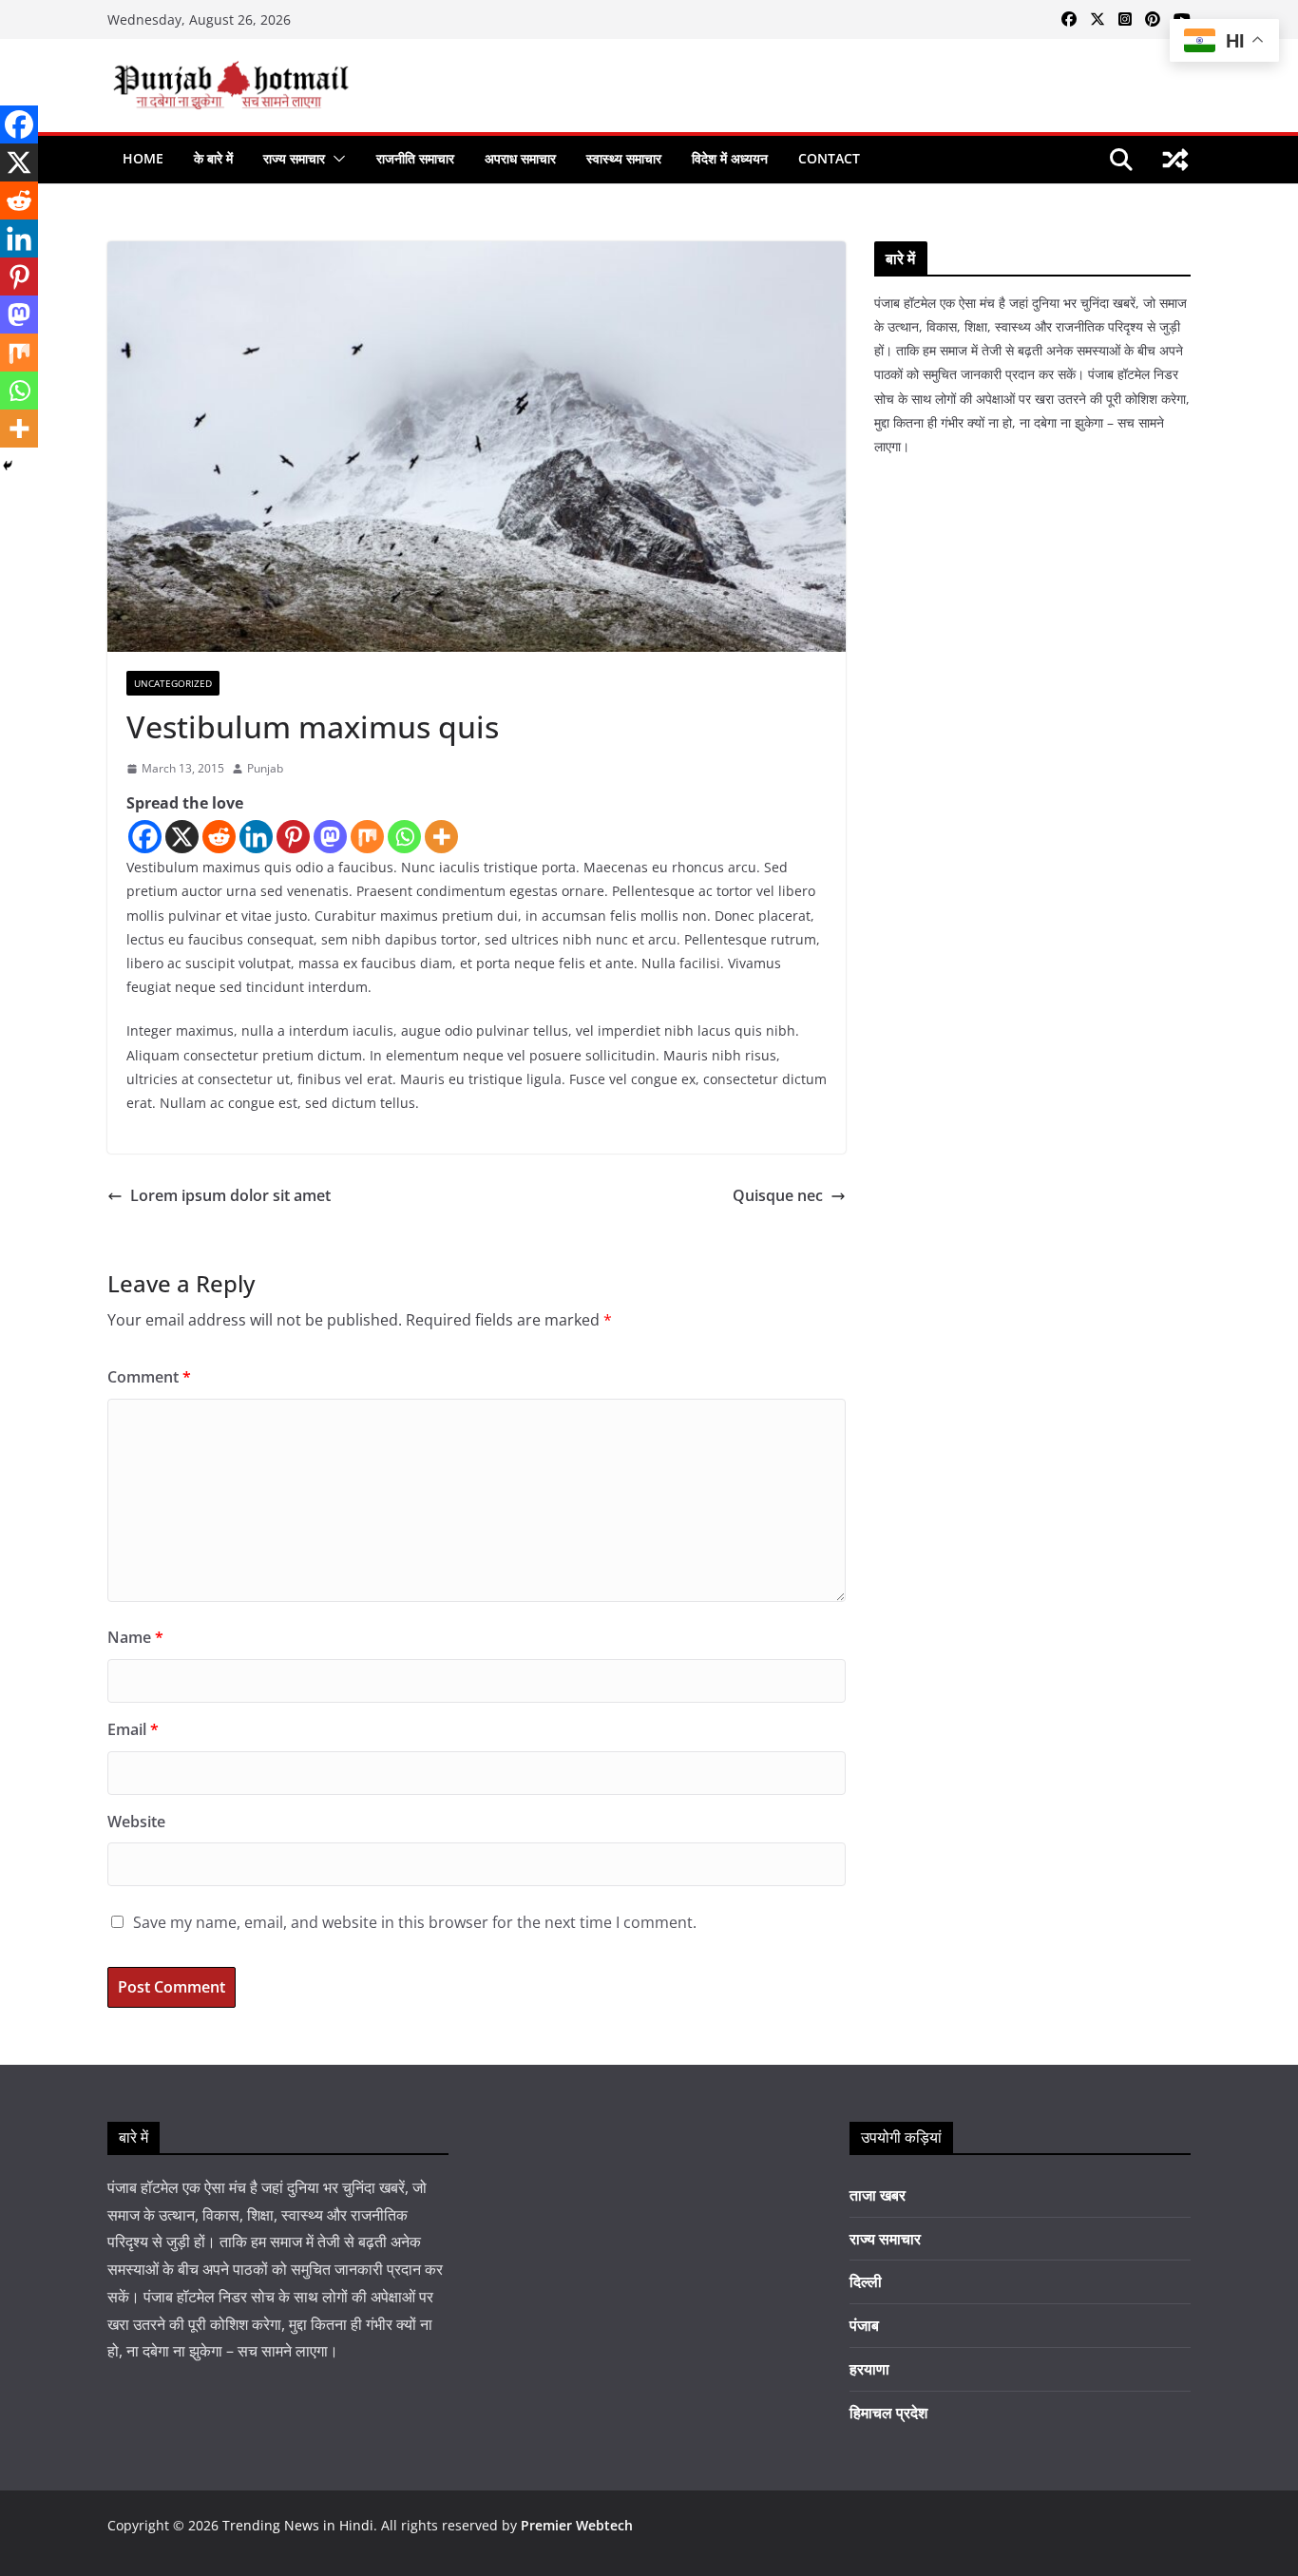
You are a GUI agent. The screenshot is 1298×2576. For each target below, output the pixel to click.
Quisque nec (778, 1195)
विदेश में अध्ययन (730, 158)
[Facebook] (145, 837)
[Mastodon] (330, 837)
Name (135, 1637)
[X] (182, 837)
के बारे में (213, 158)
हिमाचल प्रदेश (888, 2413)
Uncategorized (173, 683)
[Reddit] (219, 837)
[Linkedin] (256, 837)
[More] (441, 837)
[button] (335, 159)
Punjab (265, 768)
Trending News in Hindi (298, 2525)
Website (136, 1822)
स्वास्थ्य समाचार (624, 158)
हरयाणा (869, 2369)
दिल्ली (866, 2281)
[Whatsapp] (404, 837)
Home (143, 158)
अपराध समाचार (520, 158)
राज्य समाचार (294, 158)
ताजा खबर (878, 2195)
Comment (149, 1377)
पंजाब (864, 2325)
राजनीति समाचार (415, 158)
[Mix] (367, 837)
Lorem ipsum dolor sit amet (230, 1195)
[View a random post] (1175, 160)
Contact (829, 158)
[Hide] (8, 466)
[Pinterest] (293, 837)
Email (133, 1729)
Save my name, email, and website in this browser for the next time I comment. (415, 1922)
